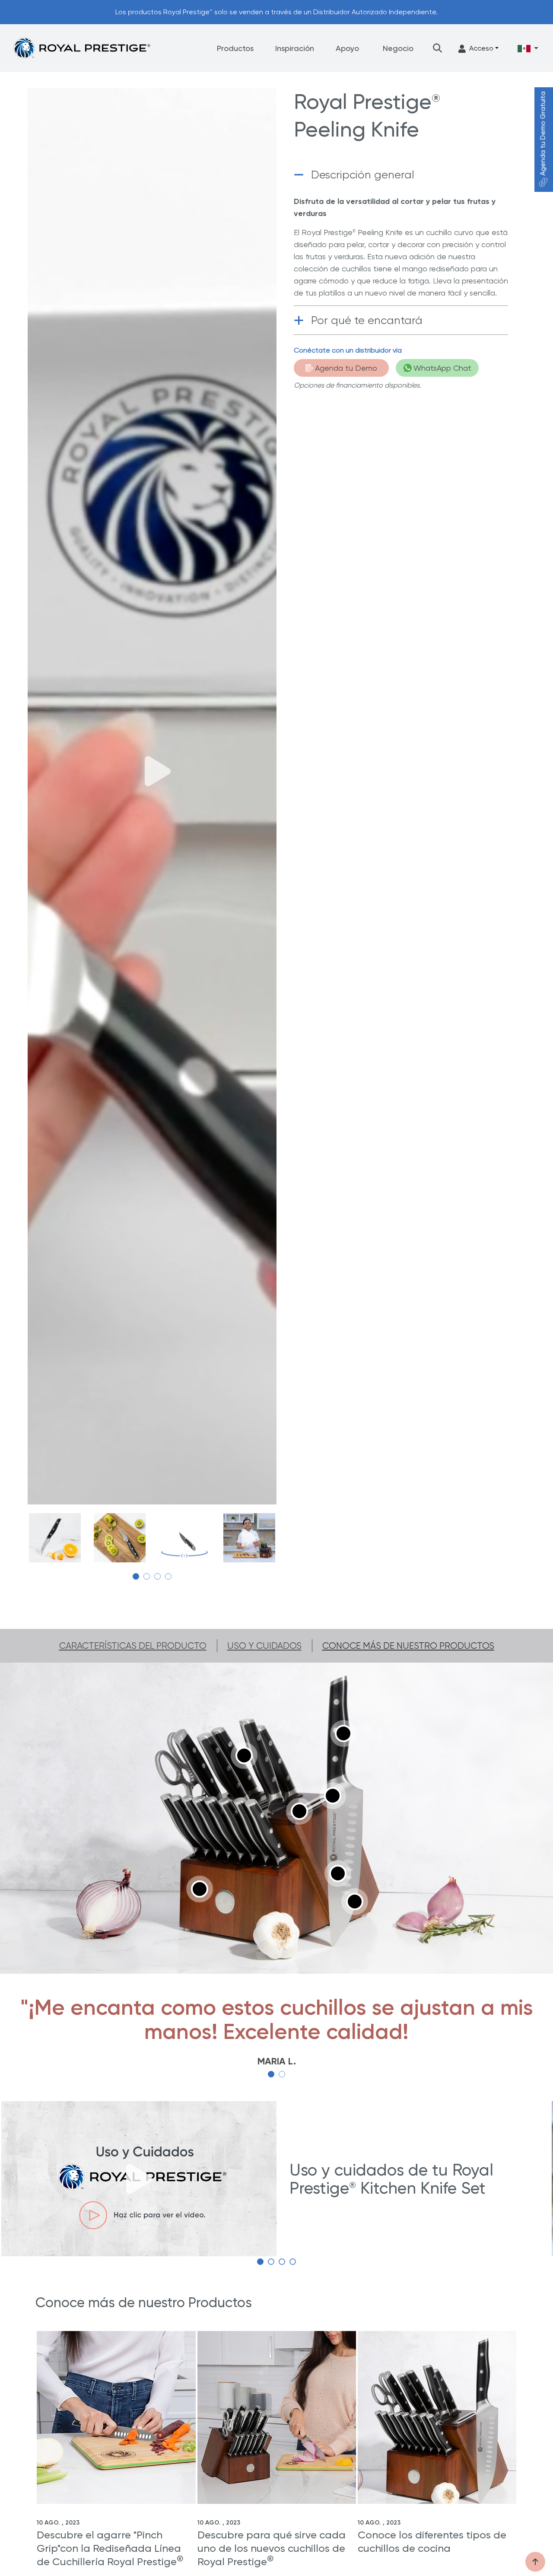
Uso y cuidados (264, 1646)
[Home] (82, 48)
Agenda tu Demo (346, 368)
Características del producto (133, 1646)
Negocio (398, 48)
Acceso (481, 48)
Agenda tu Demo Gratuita (543, 134)
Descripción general (363, 175)
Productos (235, 48)
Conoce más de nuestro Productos (408, 1646)
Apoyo (347, 48)
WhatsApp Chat (442, 368)
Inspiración (295, 48)
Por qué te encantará (367, 320)
